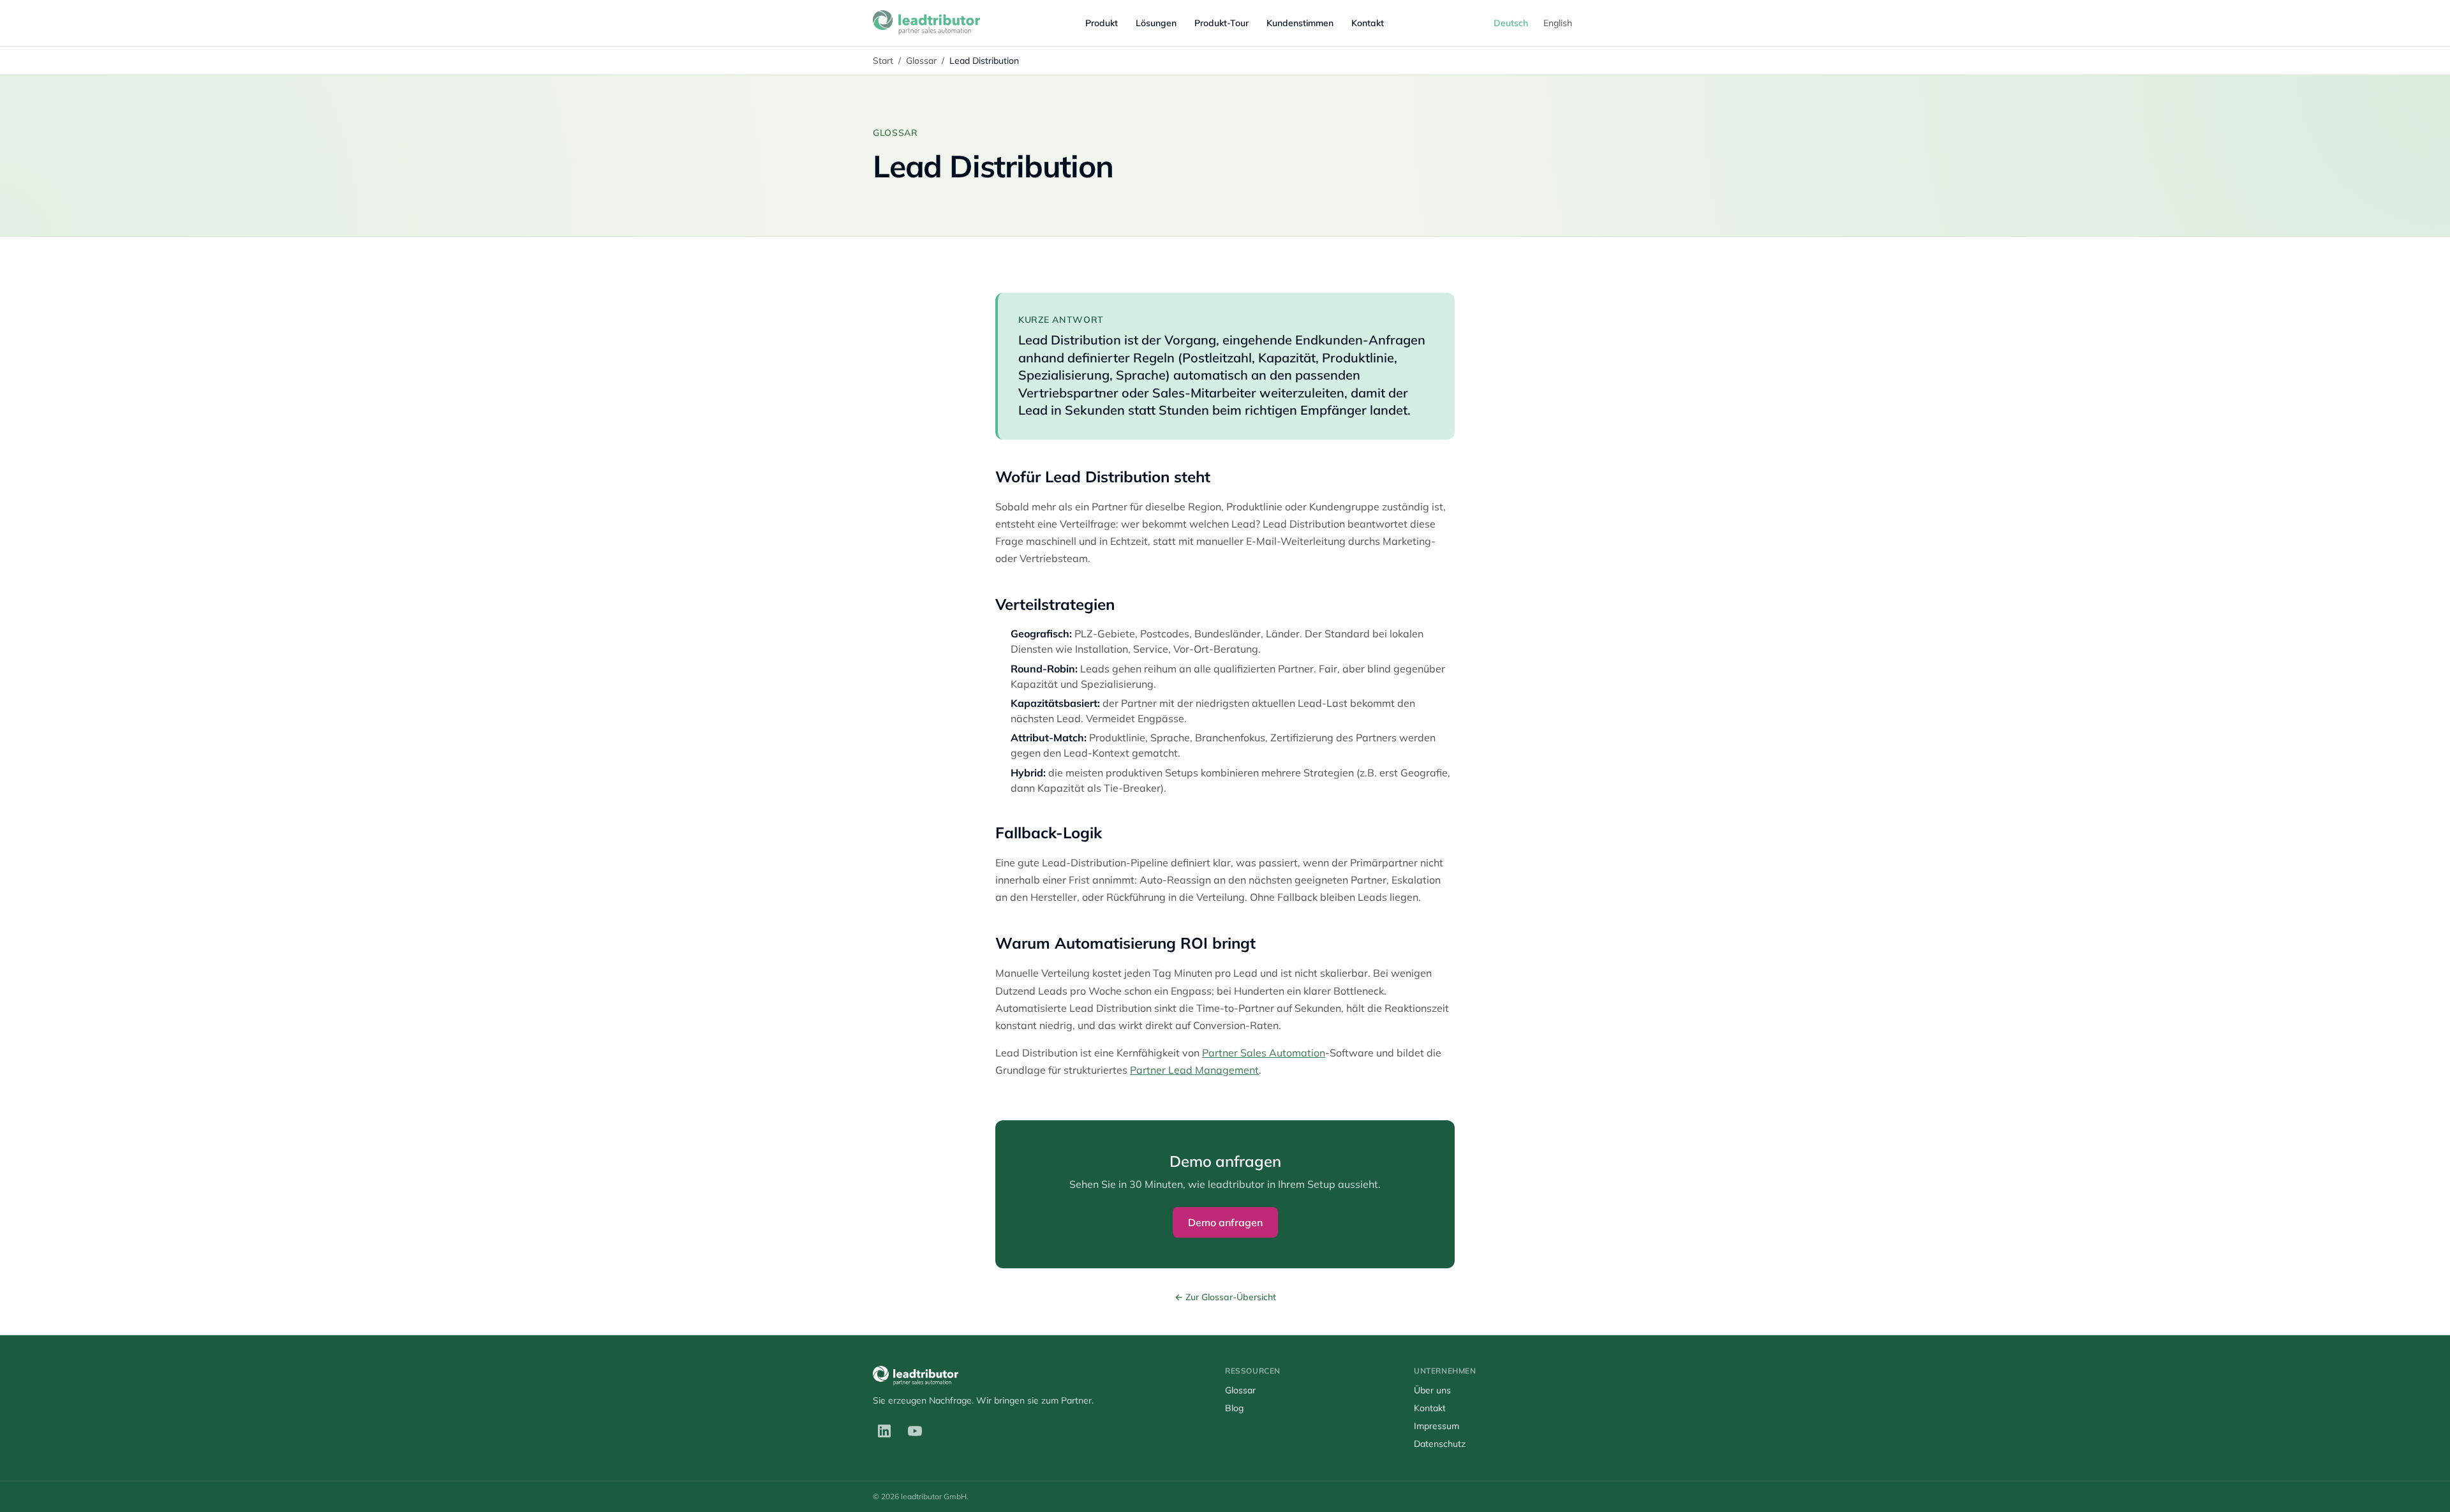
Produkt (1102, 23)
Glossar (921, 61)
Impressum (1437, 1426)
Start (883, 61)
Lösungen (1156, 23)
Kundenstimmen (1300, 23)
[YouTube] (915, 1431)
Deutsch (1511, 23)
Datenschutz (1440, 1444)
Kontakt (1368, 23)
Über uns (1432, 1390)
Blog (1234, 1408)
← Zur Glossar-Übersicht (1225, 1297)
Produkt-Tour (1221, 23)
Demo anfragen (1225, 1222)
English (1558, 23)
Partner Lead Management (1194, 1070)
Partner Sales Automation (1264, 1053)
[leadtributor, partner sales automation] (926, 23)
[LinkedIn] (884, 1431)
